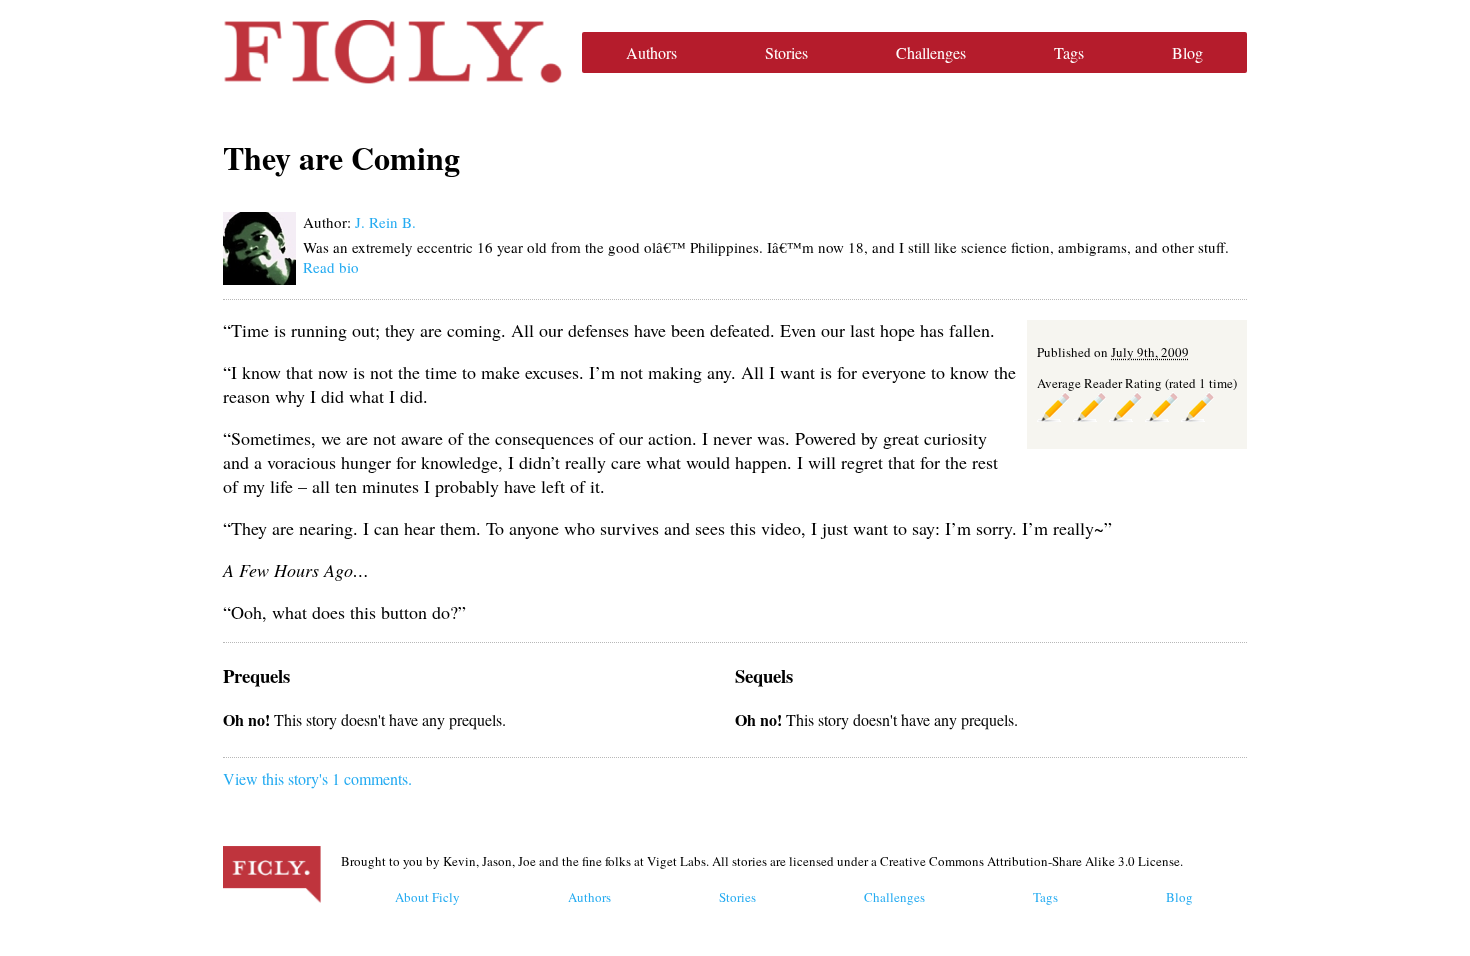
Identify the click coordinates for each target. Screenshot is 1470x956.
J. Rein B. (385, 222)
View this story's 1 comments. (317, 778)
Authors (651, 52)
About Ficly (427, 897)
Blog (1187, 52)
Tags (1069, 52)
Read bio (331, 267)
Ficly (392, 52)
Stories (786, 52)
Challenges (931, 52)
